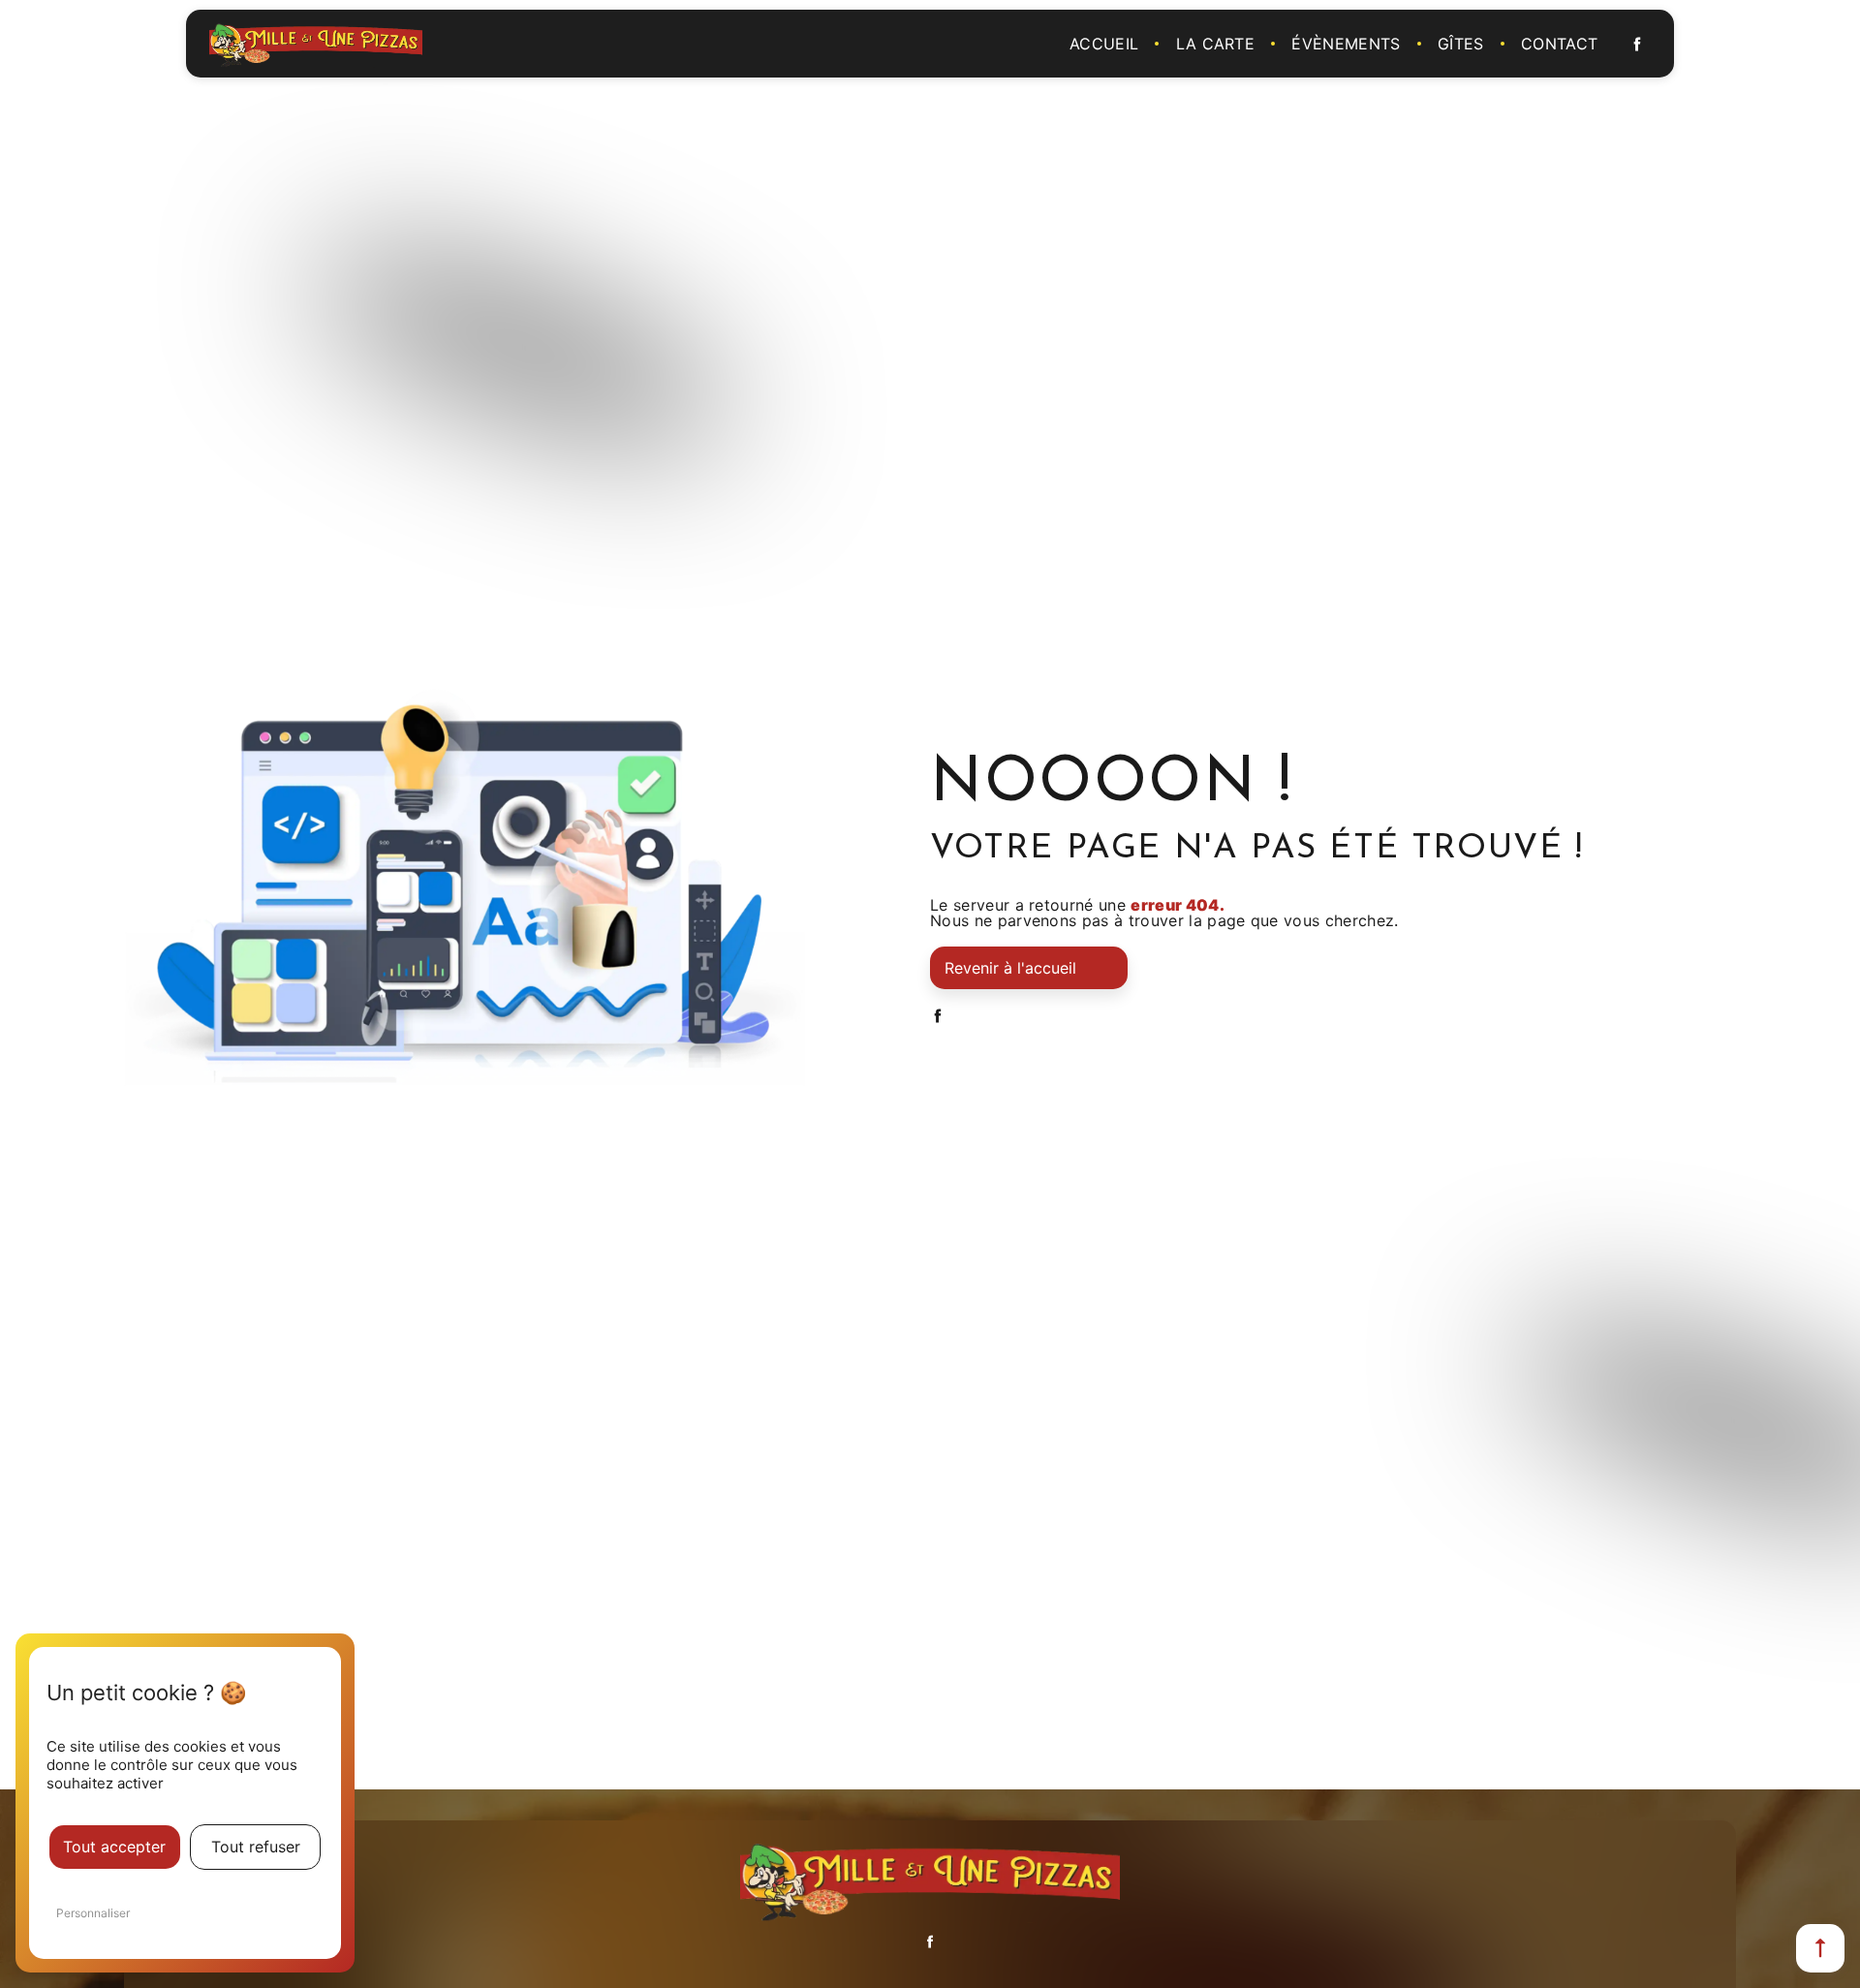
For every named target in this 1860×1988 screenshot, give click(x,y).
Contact (1559, 44)
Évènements (1346, 44)
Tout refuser (256, 1847)
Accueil (1104, 44)
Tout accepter (114, 1847)
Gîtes (1461, 44)
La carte (1216, 44)
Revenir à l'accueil (1010, 968)
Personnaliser (93, 1913)
